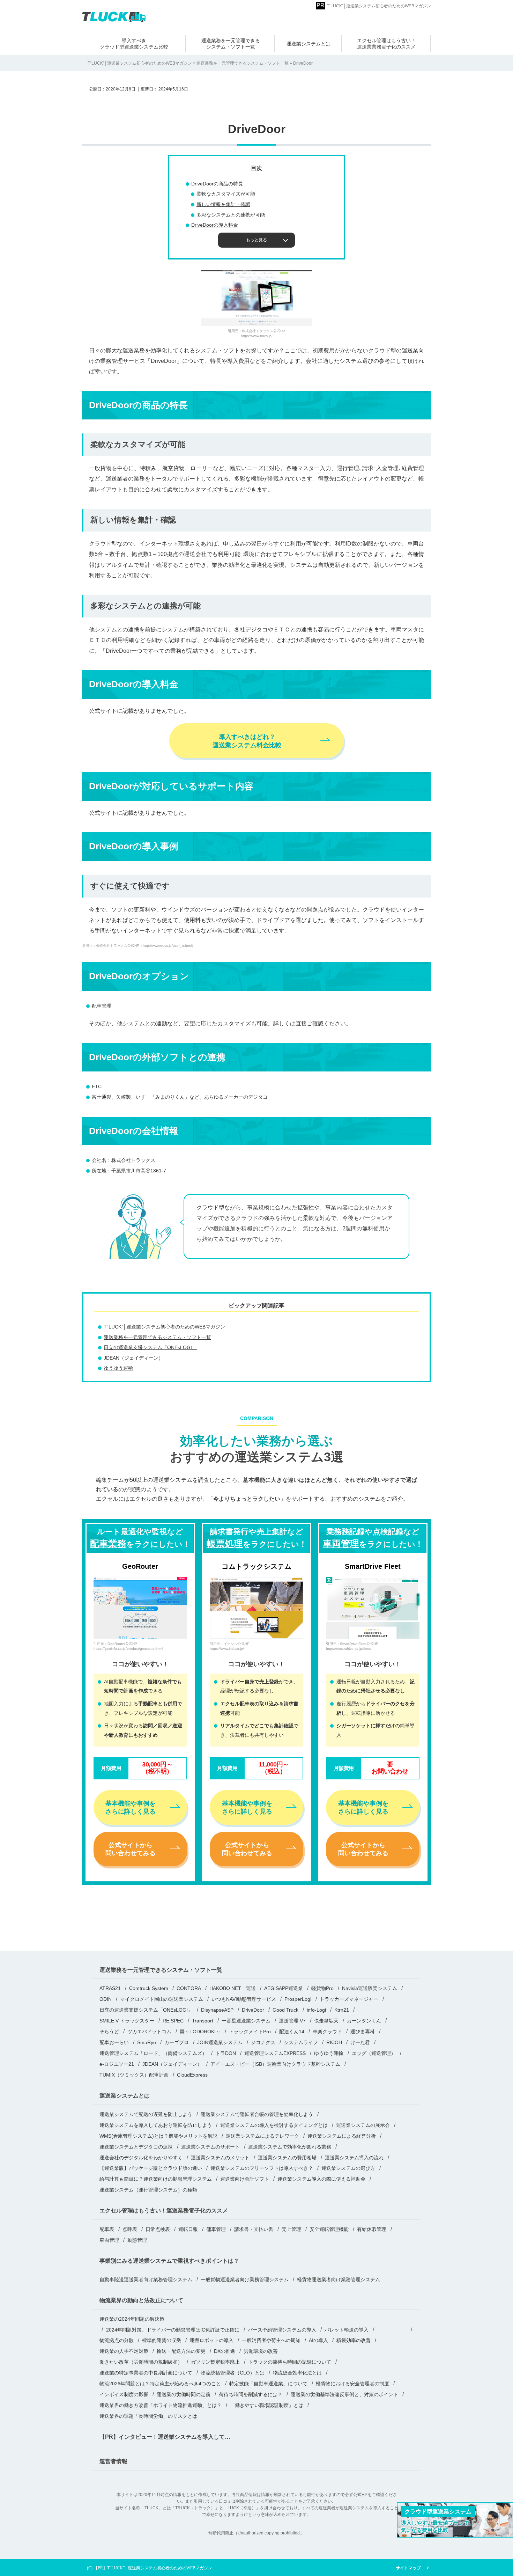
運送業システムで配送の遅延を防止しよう (146, 2114)
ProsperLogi (298, 1999)
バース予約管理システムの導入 (282, 2330)
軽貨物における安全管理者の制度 (352, 2384)
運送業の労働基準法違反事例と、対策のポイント (344, 2394)
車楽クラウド (327, 2032)
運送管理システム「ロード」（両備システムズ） (153, 2053)
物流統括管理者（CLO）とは (233, 2373)
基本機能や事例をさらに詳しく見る (131, 1807)
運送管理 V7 (292, 2021)
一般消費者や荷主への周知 (271, 2340)
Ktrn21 (342, 2010)
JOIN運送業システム (220, 2042)
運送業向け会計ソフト (245, 2179)
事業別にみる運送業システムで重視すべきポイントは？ (169, 2261)
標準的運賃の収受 (162, 2340)
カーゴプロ (177, 2042)
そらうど (109, 2032)
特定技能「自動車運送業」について (268, 2384)
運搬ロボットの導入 (211, 2340)
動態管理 (137, 2240)
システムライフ (301, 2042)
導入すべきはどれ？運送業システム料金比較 (247, 741)
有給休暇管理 (372, 2229)
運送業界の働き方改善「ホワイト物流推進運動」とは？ (161, 2405)
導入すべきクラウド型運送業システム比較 (134, 44)
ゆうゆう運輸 (118, 1368)
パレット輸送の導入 (347, 2330)
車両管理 (109, 2240)
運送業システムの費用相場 (287, 2158)
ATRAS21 (110, 1988)
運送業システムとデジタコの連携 (136, 2147)
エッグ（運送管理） (374, 2053)
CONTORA (189, 1988)
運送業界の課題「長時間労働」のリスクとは (148, 2416)
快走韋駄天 (326, 2021)
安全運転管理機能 (329, 2229)
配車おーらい (114, 2042)
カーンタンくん (364, 2021)
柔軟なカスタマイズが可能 (226, 194)
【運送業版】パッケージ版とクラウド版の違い (151, 2168)
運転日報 (188, 2229)
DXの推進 (225, 2351)
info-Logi (316, 2010)
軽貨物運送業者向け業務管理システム (339, 2279)
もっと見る (256, 240)
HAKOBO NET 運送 (233, 1988)
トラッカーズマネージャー (349, 1999)
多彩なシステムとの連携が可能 (231, 215)
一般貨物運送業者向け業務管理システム (245, 2279)
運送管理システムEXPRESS (275, 2053)
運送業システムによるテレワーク (262, 2136)
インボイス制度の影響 (124, 2394)
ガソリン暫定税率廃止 (215, 2362)
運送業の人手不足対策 (124, 2351)
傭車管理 (216, 2229)
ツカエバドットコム (149, 2032)
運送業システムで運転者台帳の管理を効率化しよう (257, 2114)
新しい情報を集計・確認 (223, 204)
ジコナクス (263, 2042)
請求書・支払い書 (254, 2229)
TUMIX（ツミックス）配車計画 (134, 2075)
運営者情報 (113, 2461)
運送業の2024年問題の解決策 (132, 2319)
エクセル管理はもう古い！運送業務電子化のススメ (164, 2211)
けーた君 (360, 2042)
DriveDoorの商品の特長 (217, 184)
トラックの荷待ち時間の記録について (290, 2362)
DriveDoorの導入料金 (215, 225)
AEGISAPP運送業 (284, 1988)
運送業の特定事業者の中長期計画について (146, 2373)
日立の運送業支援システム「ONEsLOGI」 (150, 1347)
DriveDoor (253, 2010)
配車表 (107, 2229)
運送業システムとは (308, 44)
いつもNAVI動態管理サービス (244, 1999)
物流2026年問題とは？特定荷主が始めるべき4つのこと (160, 2384)
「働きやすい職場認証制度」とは (267, 2405)
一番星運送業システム (246, 2021)
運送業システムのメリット (220, 2158)
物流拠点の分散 (117, 2340)
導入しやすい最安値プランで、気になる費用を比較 (438, 2521)
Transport (203, 2021)
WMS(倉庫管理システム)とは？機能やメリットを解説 (158, 2136)
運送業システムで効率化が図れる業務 (290, 2147)
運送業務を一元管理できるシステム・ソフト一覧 (231, 44)
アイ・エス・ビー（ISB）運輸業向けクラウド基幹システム (275, 2064)
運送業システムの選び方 (348, 2168)
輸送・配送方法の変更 (181, 2351)
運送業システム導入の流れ (354, 2158)
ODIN (106, 1999)
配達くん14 (292, 2032)
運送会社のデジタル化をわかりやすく (141, 2158)
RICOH (334, 2042)
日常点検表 (158, 2229)
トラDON (226, 2053)
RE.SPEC (173, 2021)
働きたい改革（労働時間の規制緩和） (141, 2362)
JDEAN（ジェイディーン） (133, 1358)
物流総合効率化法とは (297, 2373)
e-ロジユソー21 (117, 2064)
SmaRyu (147, 2042)
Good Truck (285, 2010)
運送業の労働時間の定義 (184, 2394)
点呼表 (130, 2229)
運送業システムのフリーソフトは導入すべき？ (262, 2168)
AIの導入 (318, 2340)
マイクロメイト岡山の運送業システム (162, 1999)
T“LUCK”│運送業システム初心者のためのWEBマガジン (379, 6)
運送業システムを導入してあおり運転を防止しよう (156, 2125)
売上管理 (291, 2229)
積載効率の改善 (354, 2340)
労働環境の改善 (261, 2351)
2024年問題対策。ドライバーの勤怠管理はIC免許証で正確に (173, 2330)
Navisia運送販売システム (370, 1988)
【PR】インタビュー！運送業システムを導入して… (165, 2437)
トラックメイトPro (250, 2032)
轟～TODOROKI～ (200, 2032)
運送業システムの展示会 (363, 2125)
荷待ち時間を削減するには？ (251, 2394)
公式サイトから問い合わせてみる (131, 1849)
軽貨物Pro (322, 1988)
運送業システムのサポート (210, 2147)
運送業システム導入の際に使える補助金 (321, 2179)
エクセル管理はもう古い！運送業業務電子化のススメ (386, 44)
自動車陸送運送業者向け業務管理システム (146, 2279)
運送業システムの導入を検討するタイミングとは (274, 2125)
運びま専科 (363, 2032)
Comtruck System (149, 1988)
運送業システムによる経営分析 (342, 2136)
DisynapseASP (217, 2010)
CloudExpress (192, 2075)
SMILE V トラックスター (127, 2021)
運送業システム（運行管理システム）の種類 (148, 2190)
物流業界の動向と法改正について (141, 2300)
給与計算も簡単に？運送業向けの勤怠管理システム (156, 2179)
